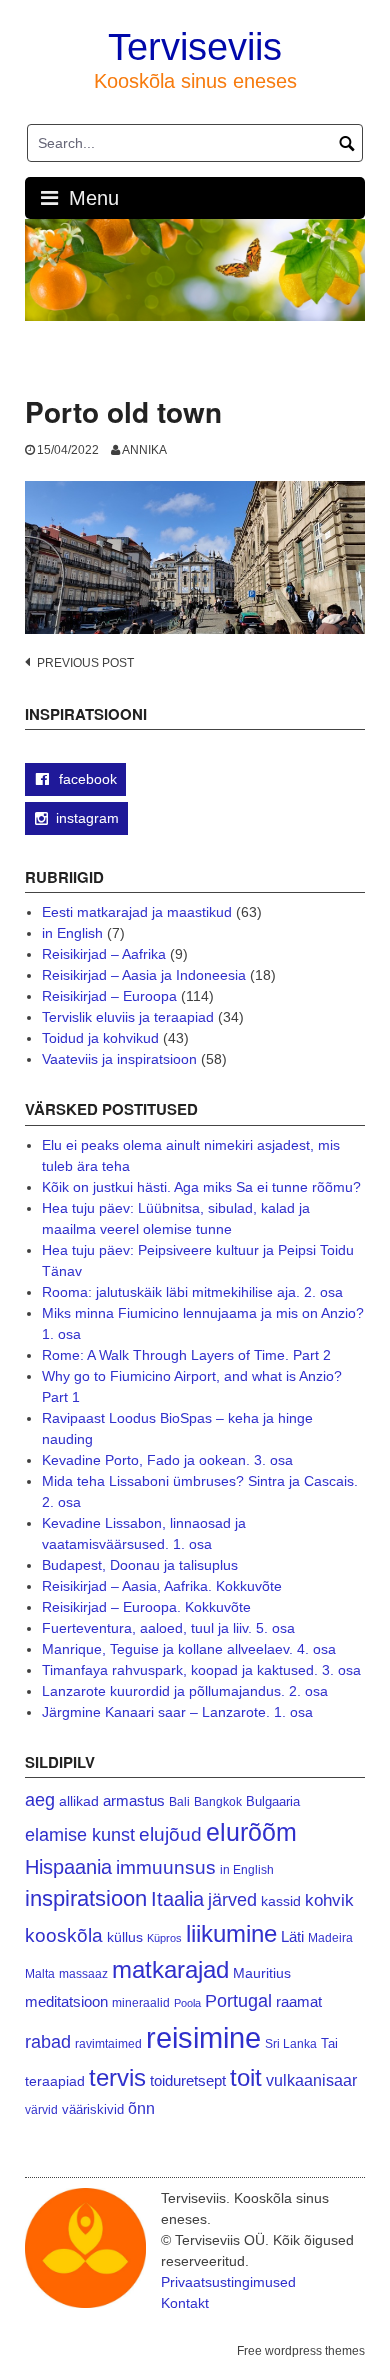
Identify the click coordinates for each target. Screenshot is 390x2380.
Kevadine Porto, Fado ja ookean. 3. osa (167, 1460)
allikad (79, 1801)
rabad (48, 2042)
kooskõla (64, 1935)
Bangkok (218, 1801)
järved (232, 1900)
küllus (125, 1937)
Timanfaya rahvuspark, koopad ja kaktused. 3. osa (201, 1670)
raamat (299, 2002)
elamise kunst (80, 1835)
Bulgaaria (273, 1801)
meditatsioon (66, 2002)
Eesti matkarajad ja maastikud (137, 912)
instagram (87, 818)
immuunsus (166, 1867)
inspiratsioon (86, 1898)
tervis (117, 2077)
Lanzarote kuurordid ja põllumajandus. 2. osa (185, 1691)
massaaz (83, 1974)
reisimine (203, 2037)
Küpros (164, 1938)
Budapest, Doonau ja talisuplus (140, 1565)
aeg (40, 1800)
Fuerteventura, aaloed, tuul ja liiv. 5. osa (168, 1628)
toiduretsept (188, 2081)
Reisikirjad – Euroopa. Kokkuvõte (146, 1607)
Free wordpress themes (301, 2351)
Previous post (85, 663)
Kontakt (185, 2303)
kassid (281, 1901)
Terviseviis (195, 47)
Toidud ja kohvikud (100, 1038)
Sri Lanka (291, 2044)
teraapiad (55, 2081)
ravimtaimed (108, 2044)
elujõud (170, 1834)
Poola (187, 2003)
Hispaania (68, 1867)
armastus (134, 1800)
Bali (179, 1801)
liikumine (231, 1933)
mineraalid (141, 2003)
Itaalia (177, 1899)
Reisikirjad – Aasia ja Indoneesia (144, 975)
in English (72, 933)
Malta (40, 1973)
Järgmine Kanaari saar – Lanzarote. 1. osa (177, 1712)
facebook (86, 779)
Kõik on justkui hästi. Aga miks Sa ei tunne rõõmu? (201, 1187)
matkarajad (170, 1969)
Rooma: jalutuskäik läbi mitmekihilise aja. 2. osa (192, 1292)
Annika (144, 450)
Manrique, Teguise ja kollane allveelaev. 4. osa (189, 1649)
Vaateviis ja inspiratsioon (119, 1059)
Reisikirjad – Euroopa (109, 996)
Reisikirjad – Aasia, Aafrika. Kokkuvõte (162, 1586)
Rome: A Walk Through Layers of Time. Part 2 (186, 1355)
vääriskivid (93, 2109)
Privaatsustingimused (228, 2282)
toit (246, 2078)
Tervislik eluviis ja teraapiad (128, 1017)
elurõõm (251, 1832)
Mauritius (262, 1973)
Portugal (238, 2001)
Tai (329, 2043)
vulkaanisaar (311, 2080)
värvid (41, 2110)
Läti (292, 1936)
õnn (141, 2108)
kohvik (329, 1900)
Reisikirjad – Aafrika (104, 954)
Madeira (330, 1937)
